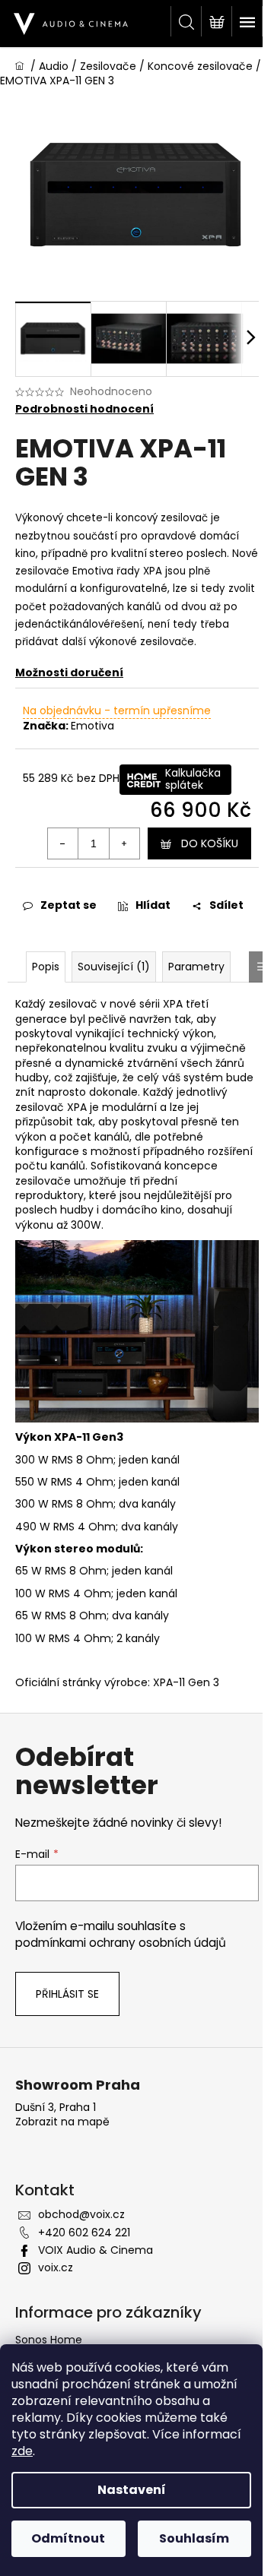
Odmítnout (68, 2538)
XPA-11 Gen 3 (186, 1682)
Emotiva (92, 726)
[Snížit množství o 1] (63, 843)
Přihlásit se (67, 1994)
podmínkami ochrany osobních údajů (121, 1943)
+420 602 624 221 (84, 2233)
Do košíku (210, 843)
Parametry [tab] (196, 967)
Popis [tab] (46, 967)
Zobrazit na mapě (62, 2122)
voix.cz (56, 2267)
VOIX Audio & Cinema (96, 2250)
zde (22, 2451)
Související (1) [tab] (114, 967)
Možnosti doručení (69, 672)
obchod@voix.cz (81, 2214)
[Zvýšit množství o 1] (124, 843)
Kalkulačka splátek (193, 779)
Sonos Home (49, 2340)
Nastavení (132, 2490)
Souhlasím (194, 2538)
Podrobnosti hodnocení (84, 409)
